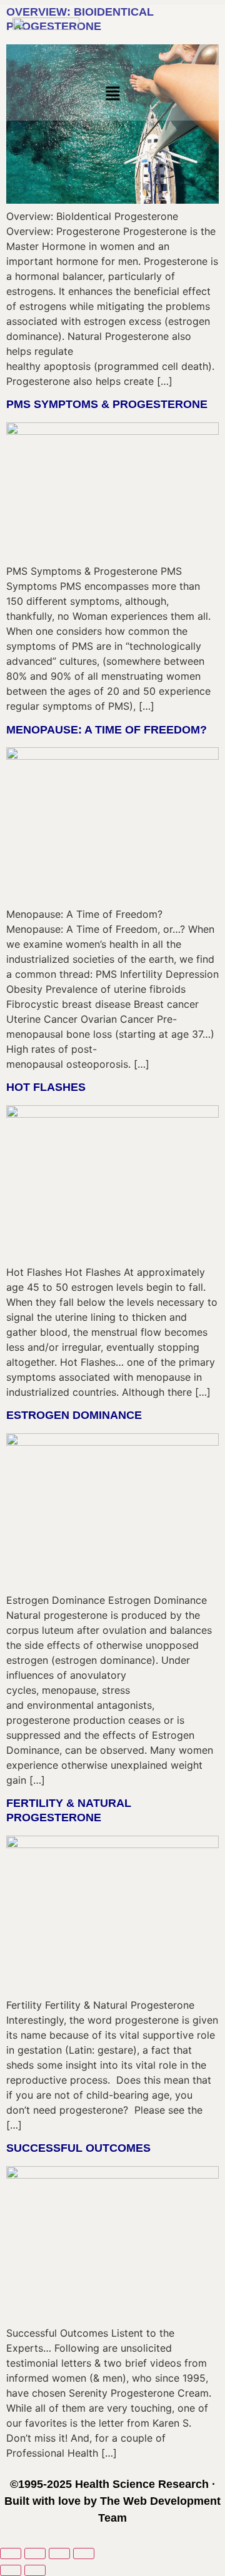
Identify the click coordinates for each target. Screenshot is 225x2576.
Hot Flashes (46, 1087)
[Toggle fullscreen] (35, 2554)
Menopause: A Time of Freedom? (107, 730)
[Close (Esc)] (84, 2554)
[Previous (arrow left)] (11, 2570)
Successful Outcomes (78, 2148)
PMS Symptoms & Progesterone (107, 404)
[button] (112, 95)
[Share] (59, 2554)
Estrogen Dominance (74, 1415)
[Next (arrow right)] (35, 2570)
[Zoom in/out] (11, 2554)
